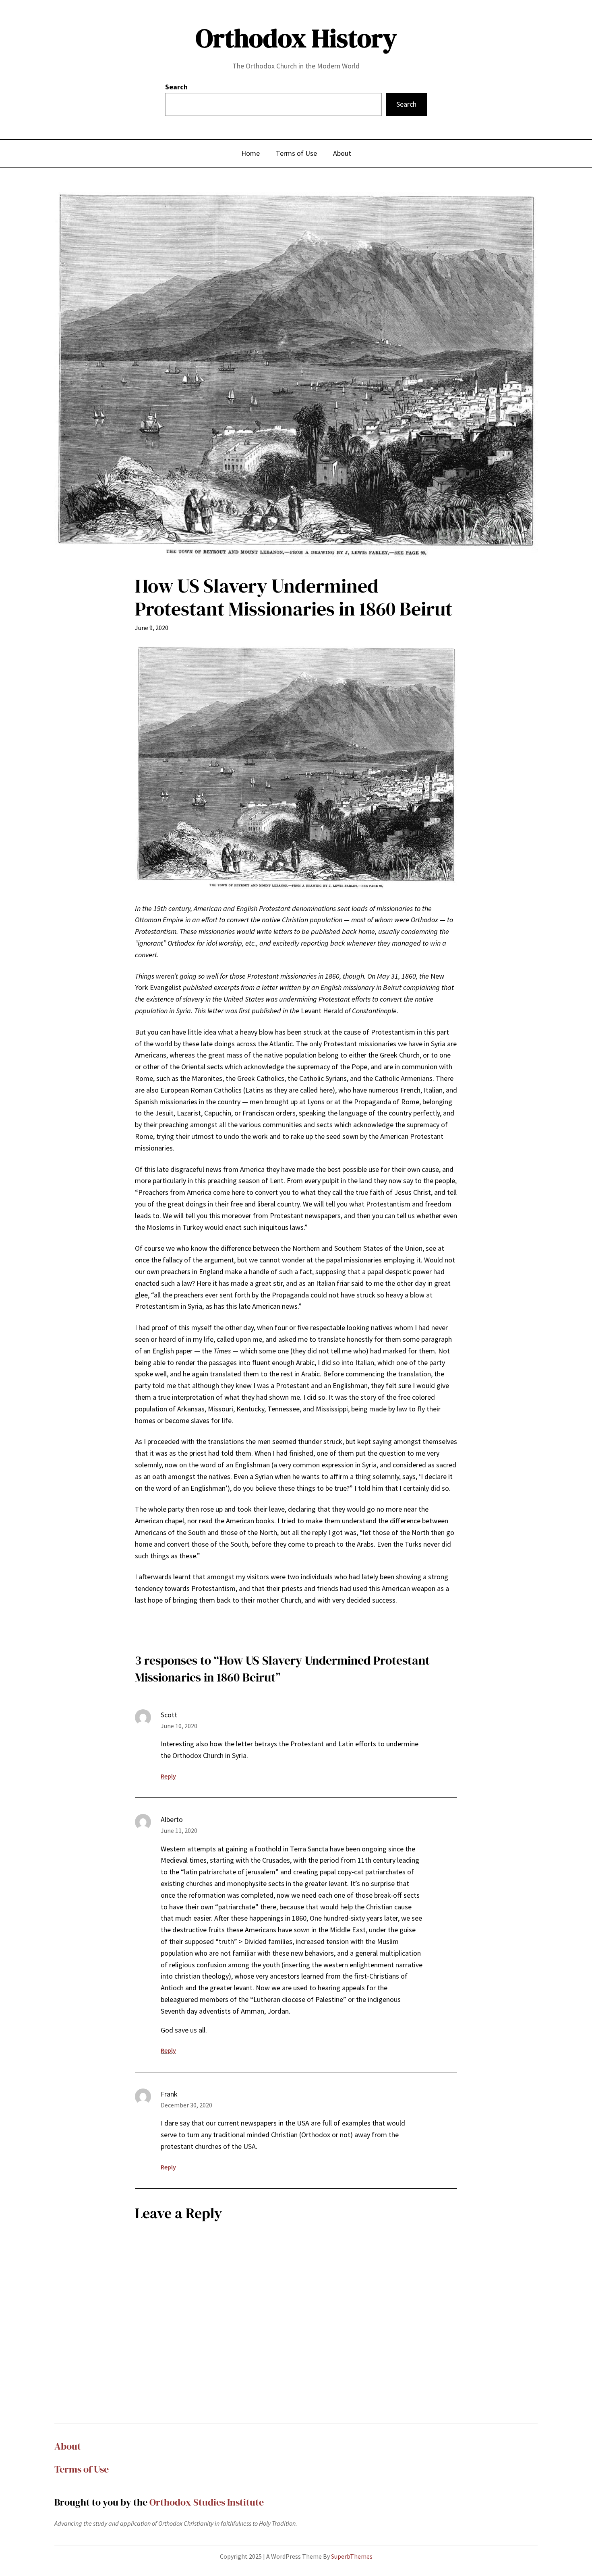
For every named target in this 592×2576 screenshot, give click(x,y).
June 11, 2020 (179, 1830)
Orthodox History (296, 38)
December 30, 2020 (186, 2105)
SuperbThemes (352, 2556)
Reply (168, 1776)
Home (250, 153)
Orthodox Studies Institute (207, 2502)
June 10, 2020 (179, 1726)
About (68, 2446)
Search (176, 87)
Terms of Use (82, 2469)
